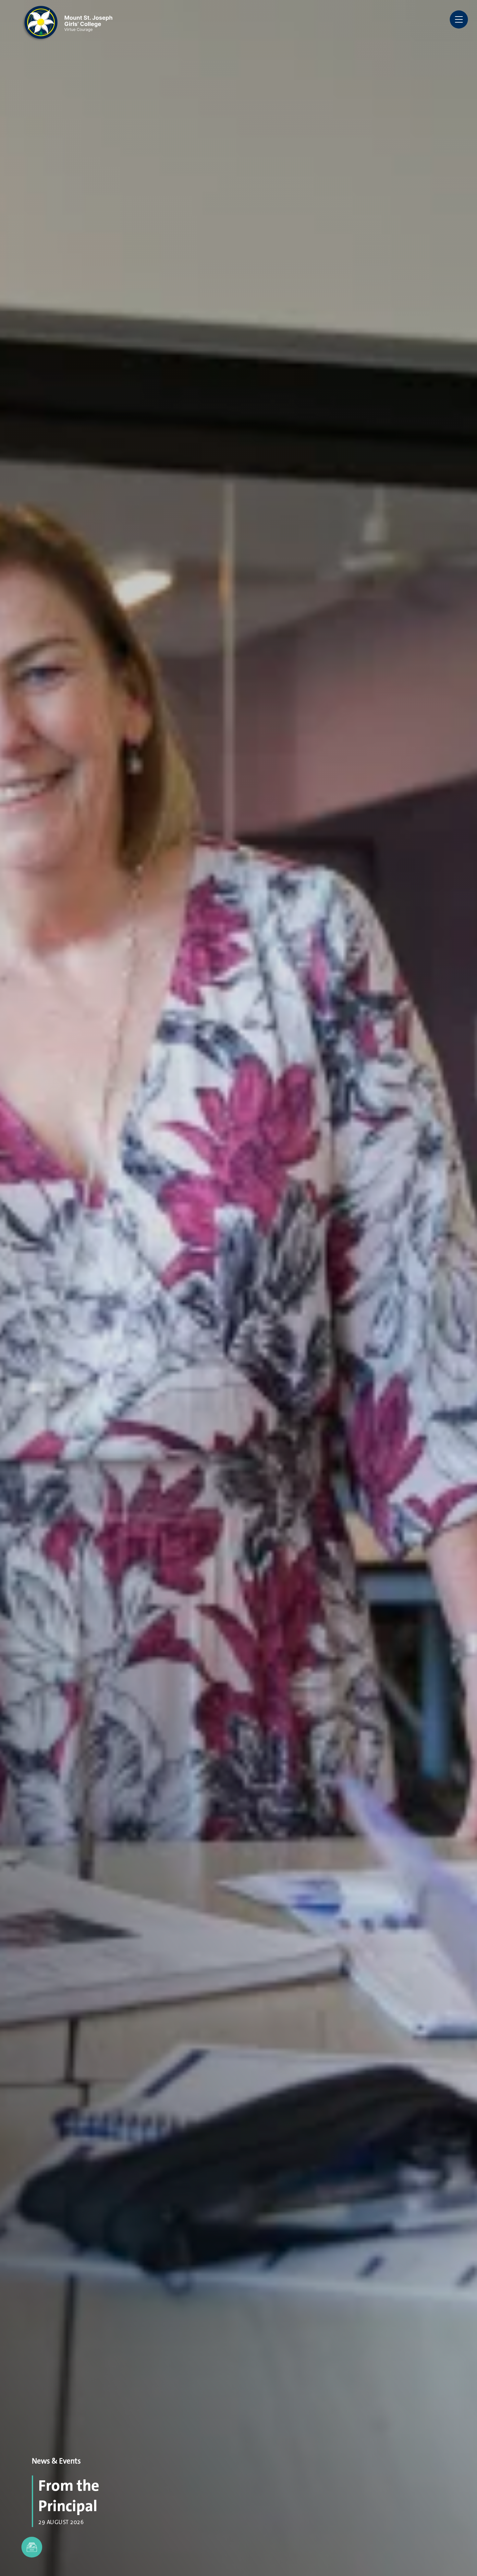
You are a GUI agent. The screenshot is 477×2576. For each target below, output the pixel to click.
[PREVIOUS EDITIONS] (32, 2547)
